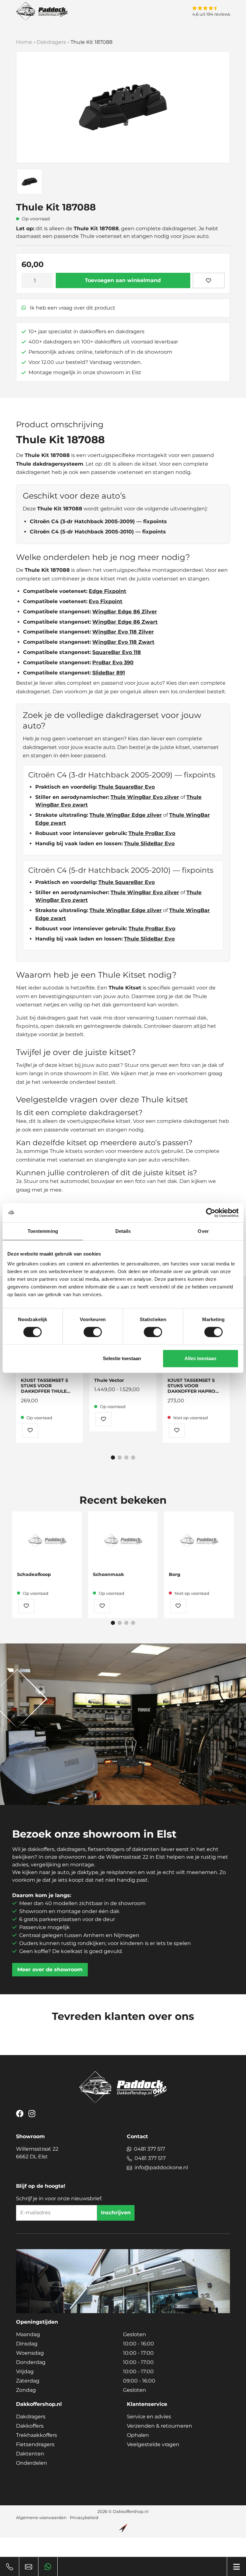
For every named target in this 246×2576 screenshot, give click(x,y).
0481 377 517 (149, 2149)
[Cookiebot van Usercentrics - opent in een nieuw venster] (211, 1213)
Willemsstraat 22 (37, 2153)
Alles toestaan (200, 1358)
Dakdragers (51, 42)
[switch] (93, 1332)
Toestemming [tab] (43, 1231)
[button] (113, 1457)
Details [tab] (123, 1231)
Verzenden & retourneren (160, 2426)
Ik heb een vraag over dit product (72, 308)
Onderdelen (32, 2463)
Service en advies (149, 2417)
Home (24, 42)
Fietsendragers (35, 2444)
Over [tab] (203, 1231)
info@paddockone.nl (161, 2167)
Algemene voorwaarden (41, 2518)
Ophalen (138, 2435)
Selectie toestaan (122, 1358)
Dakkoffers (30, 2426)
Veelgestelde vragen (153, 2444)
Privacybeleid (84, 2518)
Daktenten (30, 2454)
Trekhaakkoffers (37, 2435)
